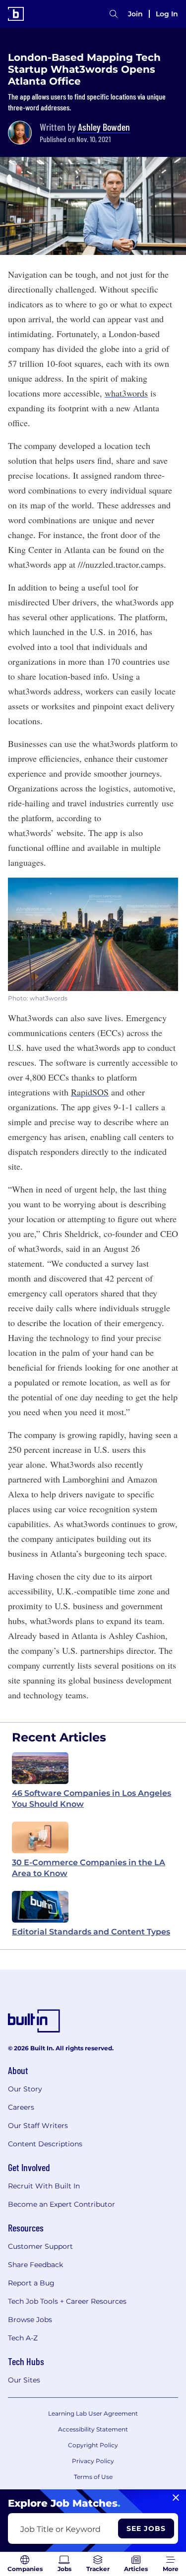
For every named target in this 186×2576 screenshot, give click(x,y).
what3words (126, 393)
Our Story (25, 2089)
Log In (167, 14)
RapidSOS (90, 1092)
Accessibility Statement (93, 2429)
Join (135, 14)
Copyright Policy (93, 2445)
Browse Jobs (30, 2320)
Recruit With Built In (44, 2186)
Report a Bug (31, 2283)
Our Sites (24, 2380)
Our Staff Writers (38, 2126)
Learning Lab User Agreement (93, 2413)
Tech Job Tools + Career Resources (67, 2301)
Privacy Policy (93, 2461)
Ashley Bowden (104, 127)
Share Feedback (35, 2265)
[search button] (114, 14)
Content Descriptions (45, 2144)
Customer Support (40, 2246)
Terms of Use (93, 2477)
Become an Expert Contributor (62, 2204)
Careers (21, 2107)
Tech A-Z (23, 2338)
